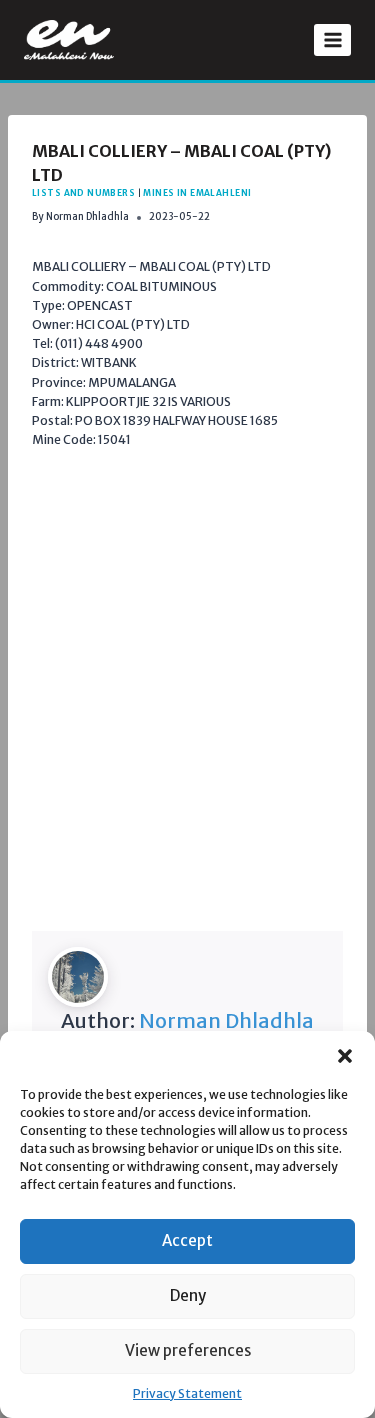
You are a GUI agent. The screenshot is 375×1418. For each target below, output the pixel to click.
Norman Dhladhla (87, 217)
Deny (188, 1295)
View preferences (188, 1350)
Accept (187, 1240)
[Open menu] (332, 39)
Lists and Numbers (83, 193)
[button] (345, 1056)
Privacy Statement (187, 1393)
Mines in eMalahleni (197, 193)
